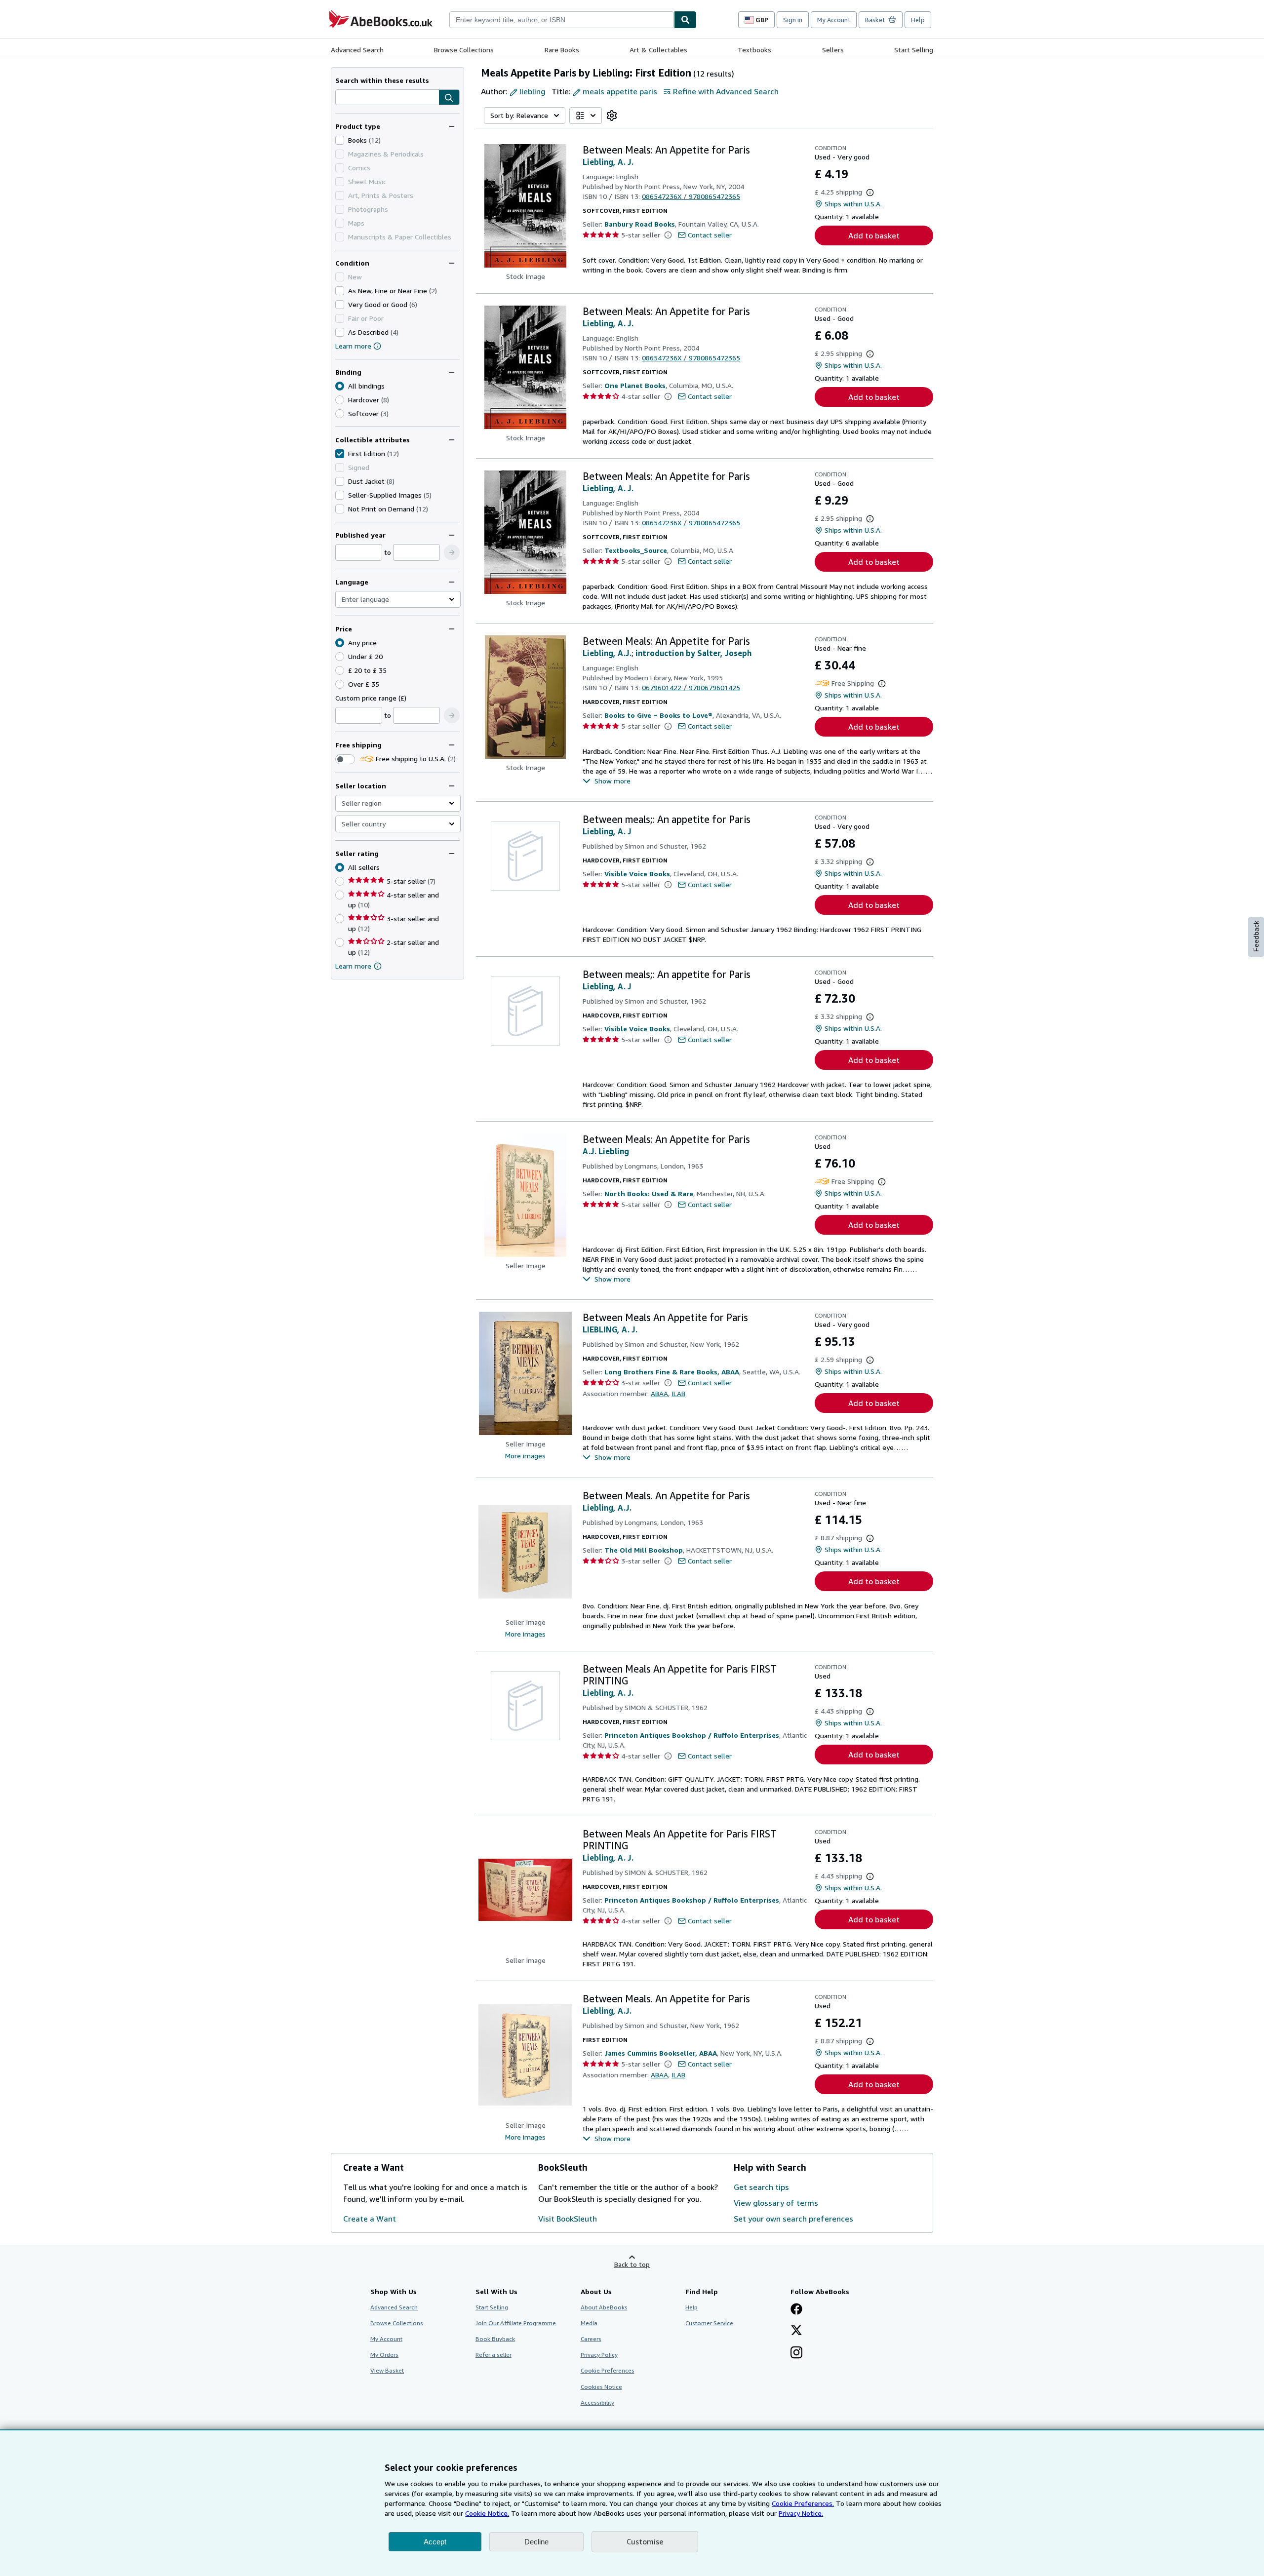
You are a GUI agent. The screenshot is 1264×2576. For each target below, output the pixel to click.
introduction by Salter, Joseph (693, 653)
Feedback (1256, 936)
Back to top (632, 2264)
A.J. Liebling (606, 1151)
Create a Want (370, 2219)
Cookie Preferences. (803, 2503)
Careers (591, 2339)
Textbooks (754, 50)
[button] (449, 98)
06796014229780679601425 (691, 687)
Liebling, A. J (607, 831)
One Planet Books (635, 385)
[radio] (340, 400)
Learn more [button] (353, 966)
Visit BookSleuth (568, 2219)
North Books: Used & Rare (649, 1193)
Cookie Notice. (487, 2513)
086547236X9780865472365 (691, 196)
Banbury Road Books (640, 224)
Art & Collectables (658, 50)
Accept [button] (435, 2542)
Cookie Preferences (608, 2370)
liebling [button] (533, 91)
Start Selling (914, 50)
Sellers (833, 50)
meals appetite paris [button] (620, 91)
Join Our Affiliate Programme (516, 2323)
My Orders (384, 2355)
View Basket (387, 2370)
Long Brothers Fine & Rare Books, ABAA (672, 1372)
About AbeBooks (604, 2307)
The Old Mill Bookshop (644, 1550)
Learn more (353, 346)
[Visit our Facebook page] (796, 2310)
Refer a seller (494, 2355)
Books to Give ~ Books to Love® (658, 715)
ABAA (659, 1393)
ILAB (678, 1393)
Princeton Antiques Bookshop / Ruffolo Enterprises (692, 1735)
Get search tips (761, 2187)
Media (589, 2323)
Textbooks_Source (636, 550)
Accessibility (597, 2402)
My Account (834, 20)
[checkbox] (340, 140)
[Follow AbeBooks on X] (796, 2331)
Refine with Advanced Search (726, 91)
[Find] (685, 20)
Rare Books (562, 50)
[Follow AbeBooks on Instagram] (796, 2353)
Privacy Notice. (801, 2513)
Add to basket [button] (874, 235)
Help (918, 20)
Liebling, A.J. (607, 653)
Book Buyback (495, 2339)
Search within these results (382, 80)
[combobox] (562, 20)
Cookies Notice (601, 2387)
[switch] (345, 759)
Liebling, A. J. (608, 162)
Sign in (793, 20)
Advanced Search (357, 50)
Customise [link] (645, 2541)
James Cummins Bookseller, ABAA (661, 2053)
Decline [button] (536, 2542)
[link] (612, 116)
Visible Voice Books (637, 874)
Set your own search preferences (793, 2219)
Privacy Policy (599, 2355)
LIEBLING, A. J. (610, 1329)
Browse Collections (464, 50)
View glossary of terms (776, 2203)
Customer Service (709, 2323)
